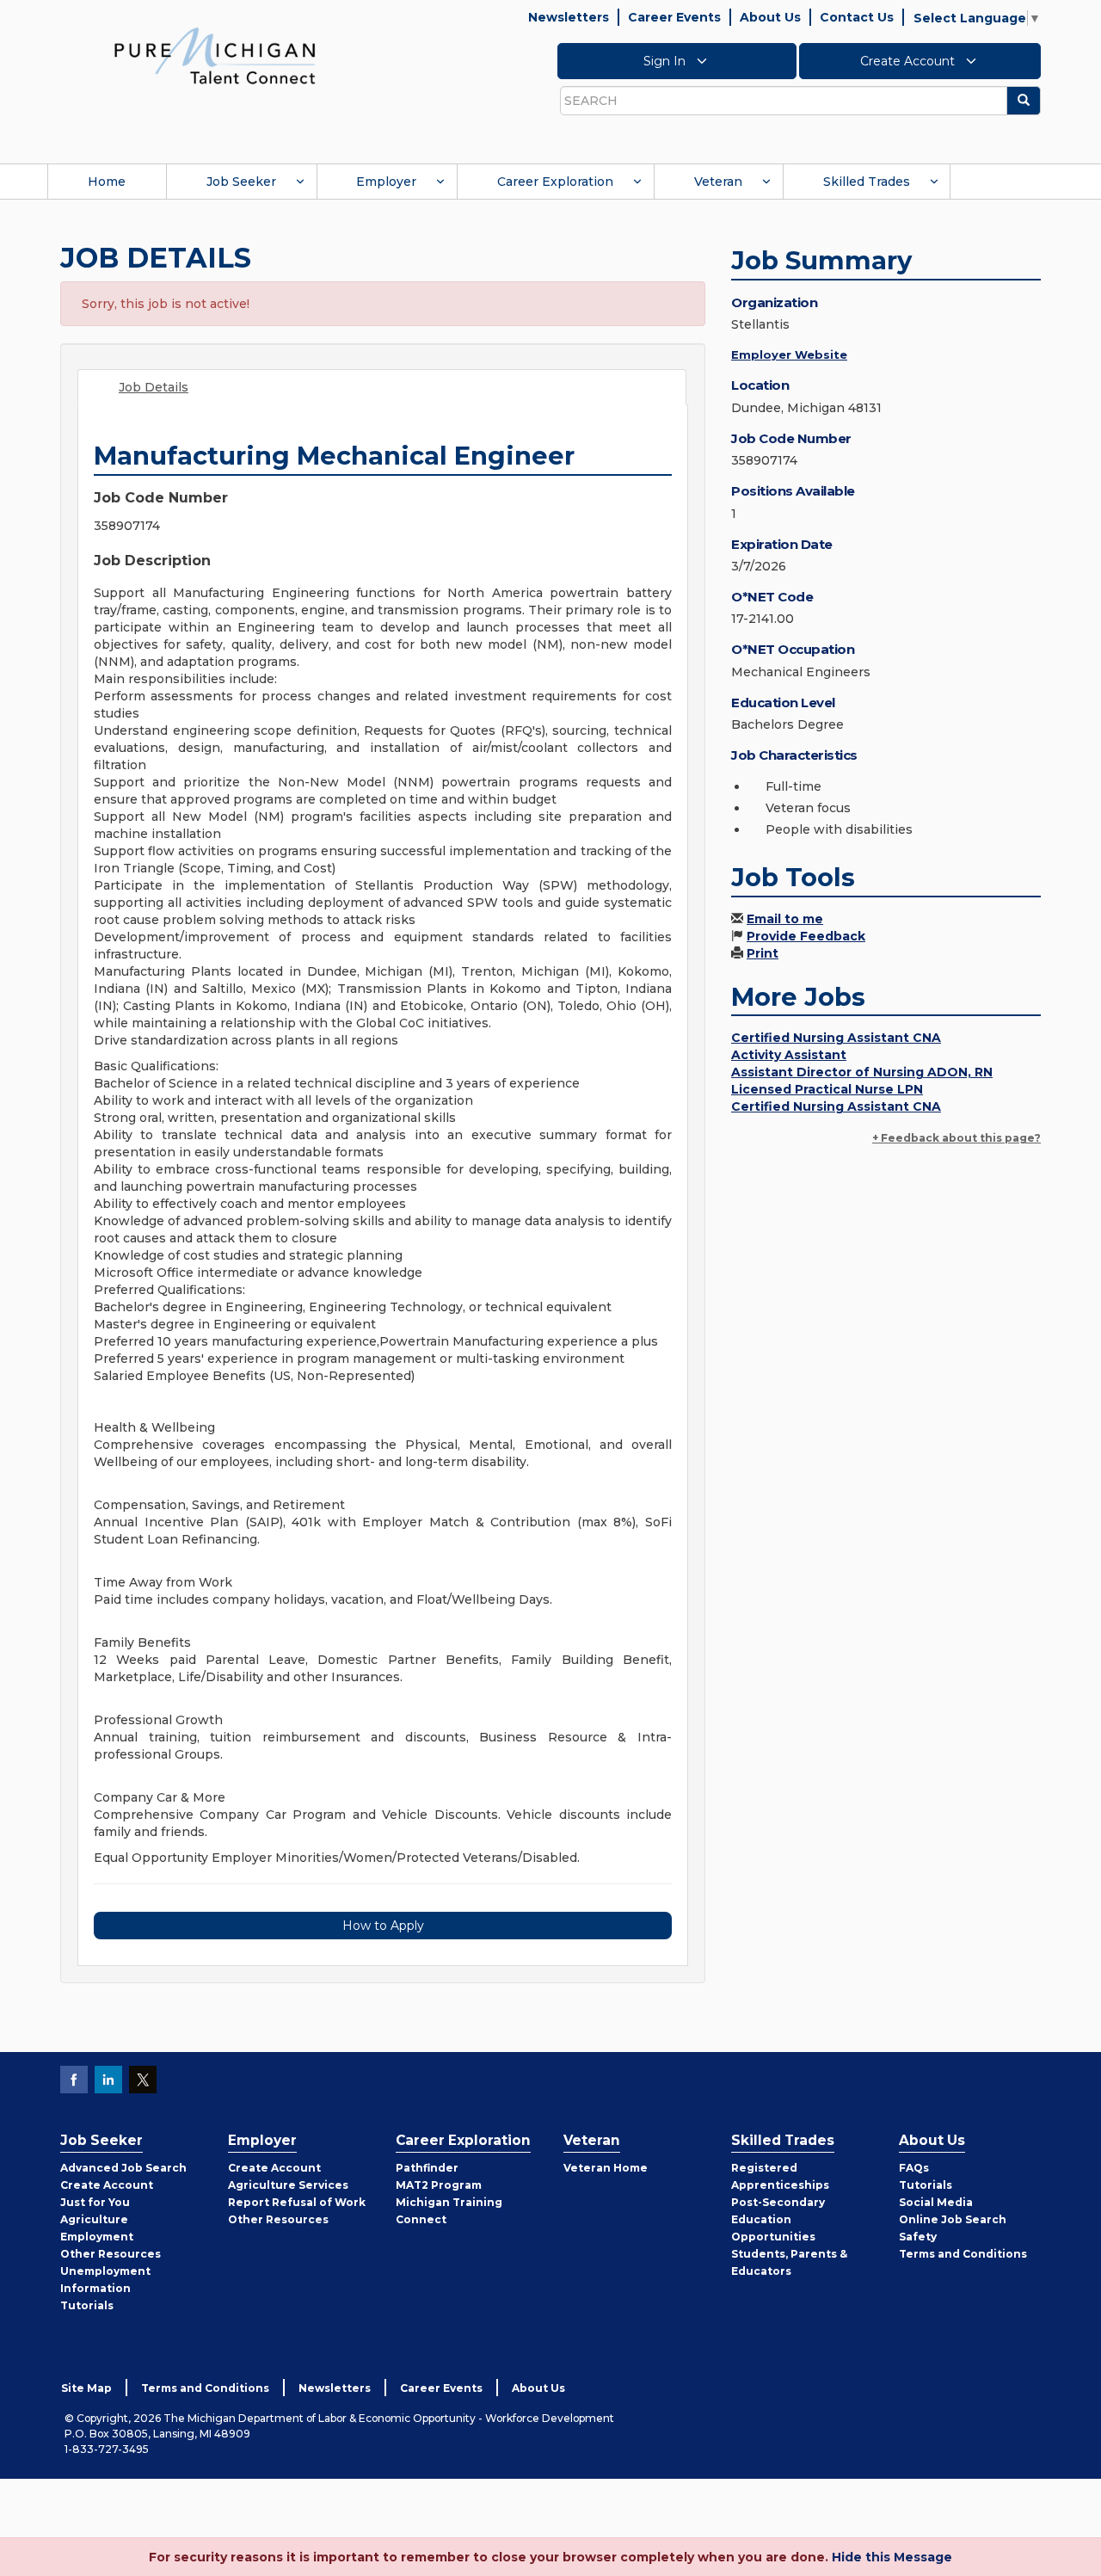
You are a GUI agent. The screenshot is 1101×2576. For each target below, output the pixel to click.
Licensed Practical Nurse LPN (827, 1089)
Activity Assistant (789, 1055)
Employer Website (789, 354)
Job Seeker (241, 182)
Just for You (95, 2202)
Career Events (674, 17)
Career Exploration (555, 182)
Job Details (154, 387)
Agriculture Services (288, 2185)
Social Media (936, 2202)
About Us (770, 17)
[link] (215, 55)
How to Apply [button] (383, 1926)
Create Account (909, 61)
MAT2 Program (439, 2185)
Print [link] (763, 953)
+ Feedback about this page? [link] (956, 1138)
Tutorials (87, 2305)
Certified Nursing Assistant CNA (836, 1038)
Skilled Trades (867, 182)
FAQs (914, 2168)
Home (107, 182)
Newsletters (569, 17)
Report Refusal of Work (297, 2202)
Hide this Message (892, 2557)
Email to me (785, 919)
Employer (386, 182)
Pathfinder (427, 2168)
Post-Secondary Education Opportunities (778, 2219)
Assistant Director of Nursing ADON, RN (862, 1072)
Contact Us (857, 17)
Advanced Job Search (123, 2168)
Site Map (86, 2388)
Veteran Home (606, 2168)
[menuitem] (107, 182)
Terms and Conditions (963, 2254)
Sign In (666, 61)
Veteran (718, 182)
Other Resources (111, 2254)
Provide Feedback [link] (806, 936)
